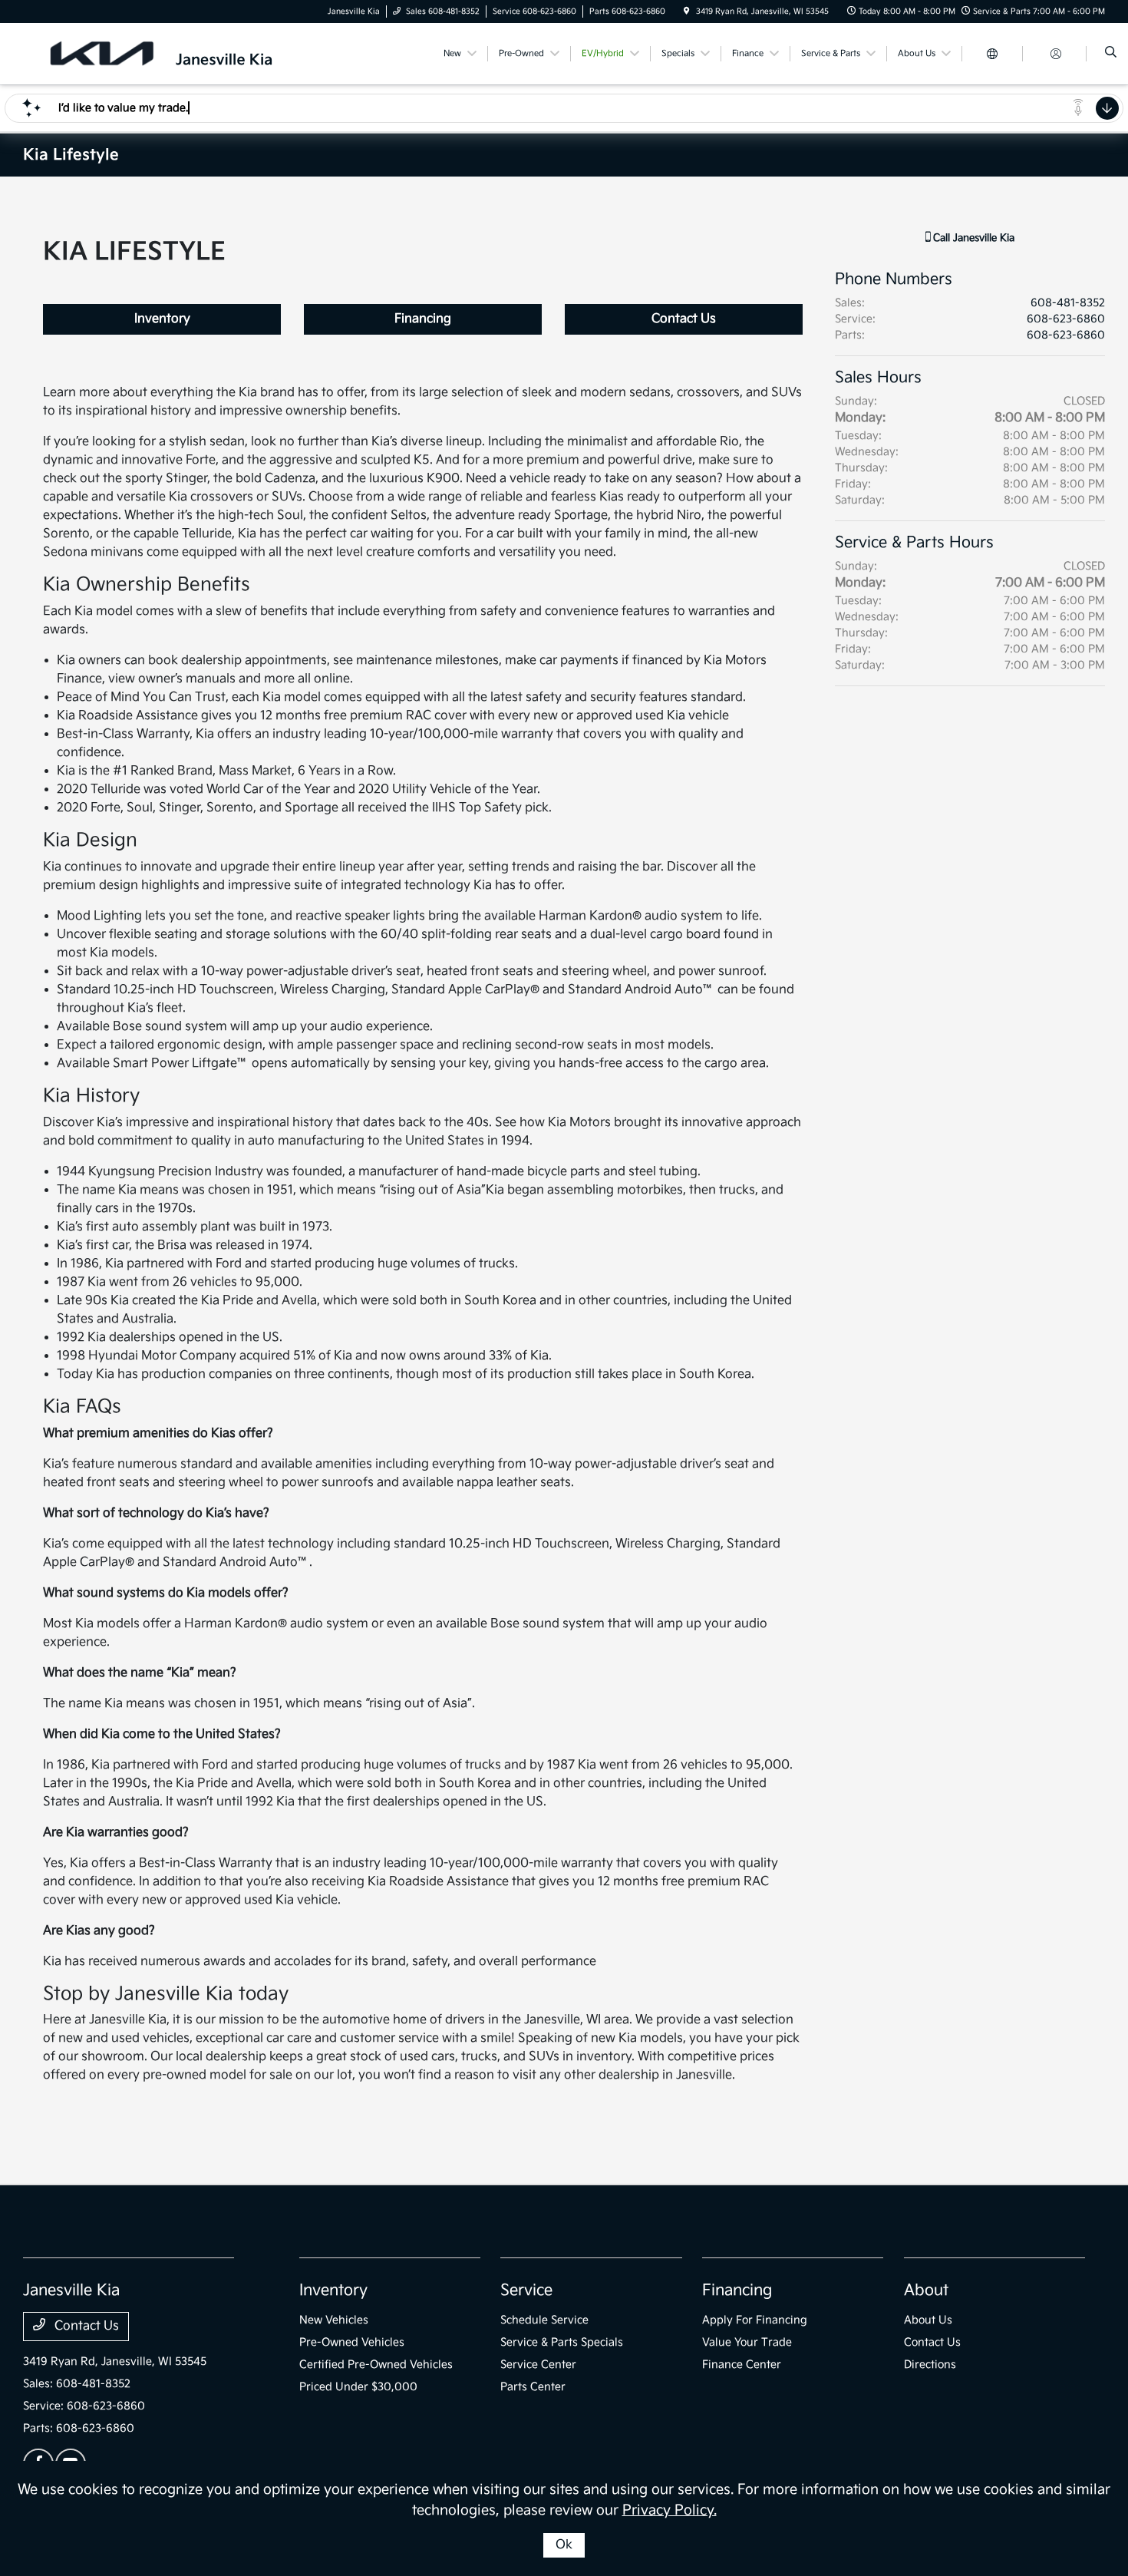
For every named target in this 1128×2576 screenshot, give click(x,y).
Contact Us (684, 319)
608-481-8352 (1068, 303)
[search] (1111, 54)
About (926, 2290)
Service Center (538, 2365)
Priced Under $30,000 (358, 2387)
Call (972, 238)
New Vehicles (334, 2320)
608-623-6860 (1066, 319)
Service (526, 2290)
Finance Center (742, 2365)
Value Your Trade (747, 2342)
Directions (930, 2365)
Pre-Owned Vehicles (352, 2342)
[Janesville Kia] (188, 53)
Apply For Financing (755, 2320)
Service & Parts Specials (562, 2342)
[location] (687, 12)
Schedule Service (544, 2320)
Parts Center (533, 2387)
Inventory (162, 319)
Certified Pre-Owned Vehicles (376, 2365)
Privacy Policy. (670, 2510)
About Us (928, 2320)
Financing (423, 319)
